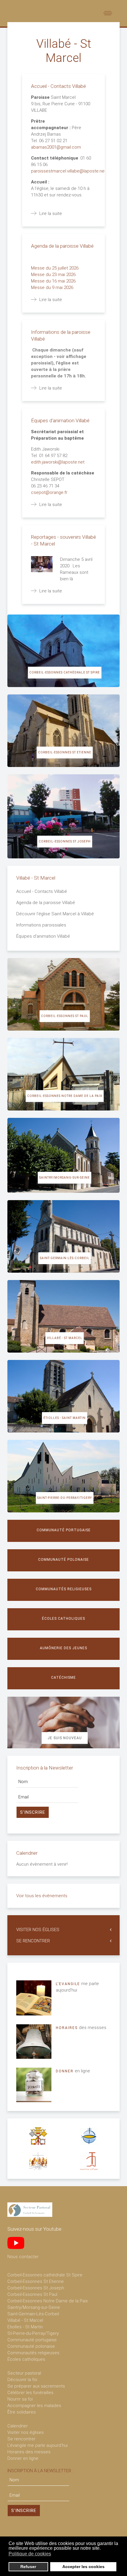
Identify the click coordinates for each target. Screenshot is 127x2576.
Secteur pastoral (24, 2373)
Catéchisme (63, 1678)
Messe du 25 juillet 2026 (55, 268)
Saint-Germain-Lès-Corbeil (33, 2314)
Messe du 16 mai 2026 (54, 281)
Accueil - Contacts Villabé (58, 86)
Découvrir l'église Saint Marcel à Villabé (55, 914)
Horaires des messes (29, 2452)
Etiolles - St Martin (25, 2327)
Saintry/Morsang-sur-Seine (65, 1178)
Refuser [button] (28, 2567)
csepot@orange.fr (49, 492)
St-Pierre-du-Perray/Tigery (33, 2333)
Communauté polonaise (63, 1560)
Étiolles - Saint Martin (65, 1418)
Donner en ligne (23, 2458)
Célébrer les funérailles (30, 2393)
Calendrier (18, 2426)
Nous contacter (23, 2257)
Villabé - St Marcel (65, 1338)
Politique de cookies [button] (30, 2554)
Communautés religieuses (64, 1589)
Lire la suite (51, 213)
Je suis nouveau (65, 1738)
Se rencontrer (21, 2439)
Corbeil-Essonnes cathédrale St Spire (65, 672)
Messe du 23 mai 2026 (54, 275)
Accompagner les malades (34, 2406)
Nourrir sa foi (20, 2399)
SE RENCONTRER (33, 1941)
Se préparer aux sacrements (36, 2386)
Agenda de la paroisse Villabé (62, 246)
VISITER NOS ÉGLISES (38, 1930)
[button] (55, 2554)
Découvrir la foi (22, 2380)
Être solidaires (22, 2412)
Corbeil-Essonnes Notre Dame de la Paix (65, 1096)
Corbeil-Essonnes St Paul (65, 1016)
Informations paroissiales (41, 925)
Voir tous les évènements (42, 1896)
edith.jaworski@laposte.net (58, 462)
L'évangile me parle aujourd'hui (38, 2445)
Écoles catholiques (63, 1619)
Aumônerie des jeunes (63, 1648)
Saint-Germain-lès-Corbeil (65, 1258)
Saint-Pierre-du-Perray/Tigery (65, 1498)
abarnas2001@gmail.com (56, 147)
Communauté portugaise (64, 1530)
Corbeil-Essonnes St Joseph (65, 841)
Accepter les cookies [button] (83, 2567)
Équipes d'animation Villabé (60, 420)
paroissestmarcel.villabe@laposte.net (69, 171)
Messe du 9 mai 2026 (53, 287)
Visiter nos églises (26, 2432)
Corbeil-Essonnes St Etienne (65, 752)
